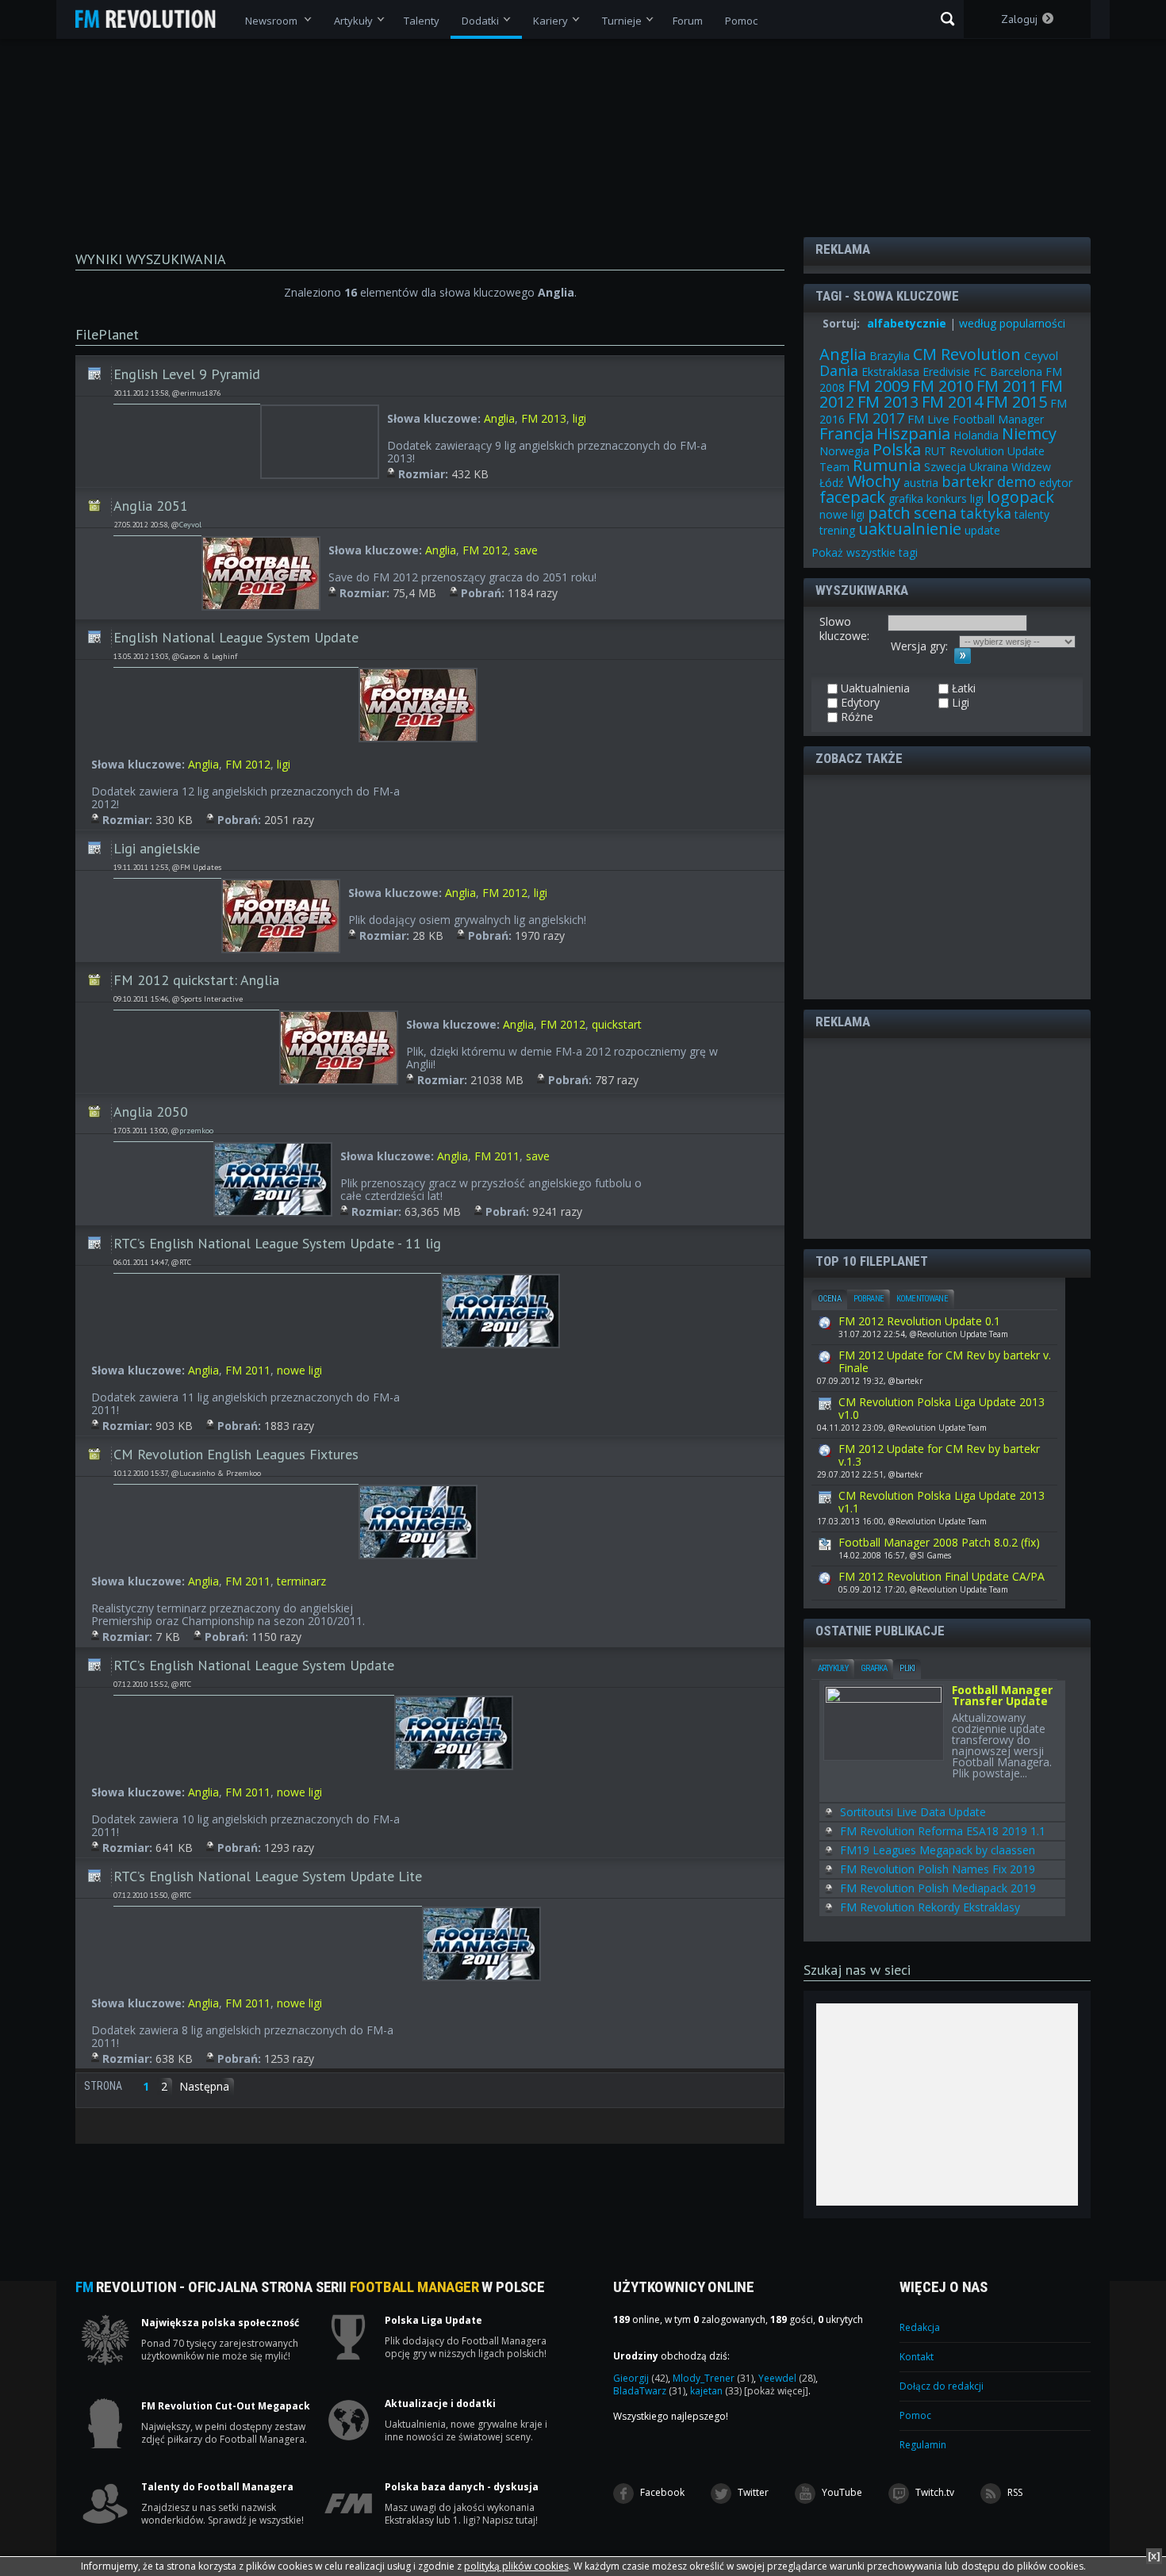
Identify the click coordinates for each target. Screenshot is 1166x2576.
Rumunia (887, 465)
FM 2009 (878, 386)
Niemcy (1029, 433)
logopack (1020, 497)
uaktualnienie (910, 529)
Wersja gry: (919, 646)
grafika (906, 498)
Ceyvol (190, 525)
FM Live (928, 419)
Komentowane (922, 1299)
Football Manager (998, 419)
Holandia (976, 435)
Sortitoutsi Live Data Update (913, 1812)
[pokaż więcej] (776, 2391)
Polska (897, 449)
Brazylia (890, 356)
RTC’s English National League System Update (254, 1665)
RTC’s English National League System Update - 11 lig (277, 1243)
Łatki (962, 688)
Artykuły (833, 1668)
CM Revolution (967, 354)
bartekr (968, 481)
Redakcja (920, 2327)
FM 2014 (952, 402)
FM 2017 (876, 418)
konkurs (947, 498)
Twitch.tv (934, 2492)
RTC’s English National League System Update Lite (268, 1876)
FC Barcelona (1008, 372)
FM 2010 (943, 386)
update (982, 530)
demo (1016, 481)
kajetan (716, 2391)
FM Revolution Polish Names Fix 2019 (938, 1869)
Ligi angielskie (157, 848)
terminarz (301, 1581)
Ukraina (989, 467)
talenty (1032, 514)
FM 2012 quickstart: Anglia (196, 980)
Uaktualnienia (874, 688)
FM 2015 (1016, 402)
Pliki (907, 1668)
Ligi (94, 369)
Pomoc (915, 2415)
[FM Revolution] (153, 19)
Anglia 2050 (151, 1112)
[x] (1154, 2556)
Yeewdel (787, 2378)
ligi (579, 418)
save (526, 550)
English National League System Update (236, 637)
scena (935, 513)
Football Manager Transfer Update (1002, 1696)
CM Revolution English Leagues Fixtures (236, 1454)
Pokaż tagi (865, 552)
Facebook (661, 2492)
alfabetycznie (907, 323)
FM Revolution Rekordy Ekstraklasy (930, 1907)
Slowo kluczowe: (844, 629)
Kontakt (917, 2357)
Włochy (874, 481)
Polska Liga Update (433, 2321)
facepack (852, 497)
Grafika (874, 1668)
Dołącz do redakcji (942, 2386)
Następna (204, 2086)
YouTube (841, 2492)
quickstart (617, 1024)
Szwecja (945, 467)
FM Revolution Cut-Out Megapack (226, 2406)
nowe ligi (299, 1370)
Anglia (499, 418)
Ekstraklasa (890, 372)
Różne (94, 500)
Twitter (752, 2492)
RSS (1014, 2492)
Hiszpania (913, 433)
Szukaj (947, 19)
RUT (935, 451)
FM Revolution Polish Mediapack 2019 (938, 1888)
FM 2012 (485, 550)
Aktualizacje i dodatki (440, 2404)
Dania (839, 370)
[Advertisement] (937, 886)
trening (837, 530)
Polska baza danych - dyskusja (462, 2487)
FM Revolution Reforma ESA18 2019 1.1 (943, 1831)
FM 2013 (544, 418)
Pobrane (869, 1299)
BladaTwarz (649, 2391)
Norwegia (844, 451)
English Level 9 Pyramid (187, 374)
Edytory (859, 703)
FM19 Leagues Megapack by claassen (938, 1850)
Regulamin (923, 2445)
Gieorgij (641, 2378)
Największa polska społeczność (220, 2323)
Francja (846, 433)
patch (889, 513)
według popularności (1012, 323)
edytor (1056, 483)
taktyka (986, 513)
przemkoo (196, 1131)
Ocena (829, 1299)
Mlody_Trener (713, 2378)
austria (921, 483)
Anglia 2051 (151, 506)
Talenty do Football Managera (217, 2487)
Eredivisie (946, 372)
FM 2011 (497, 1156)
